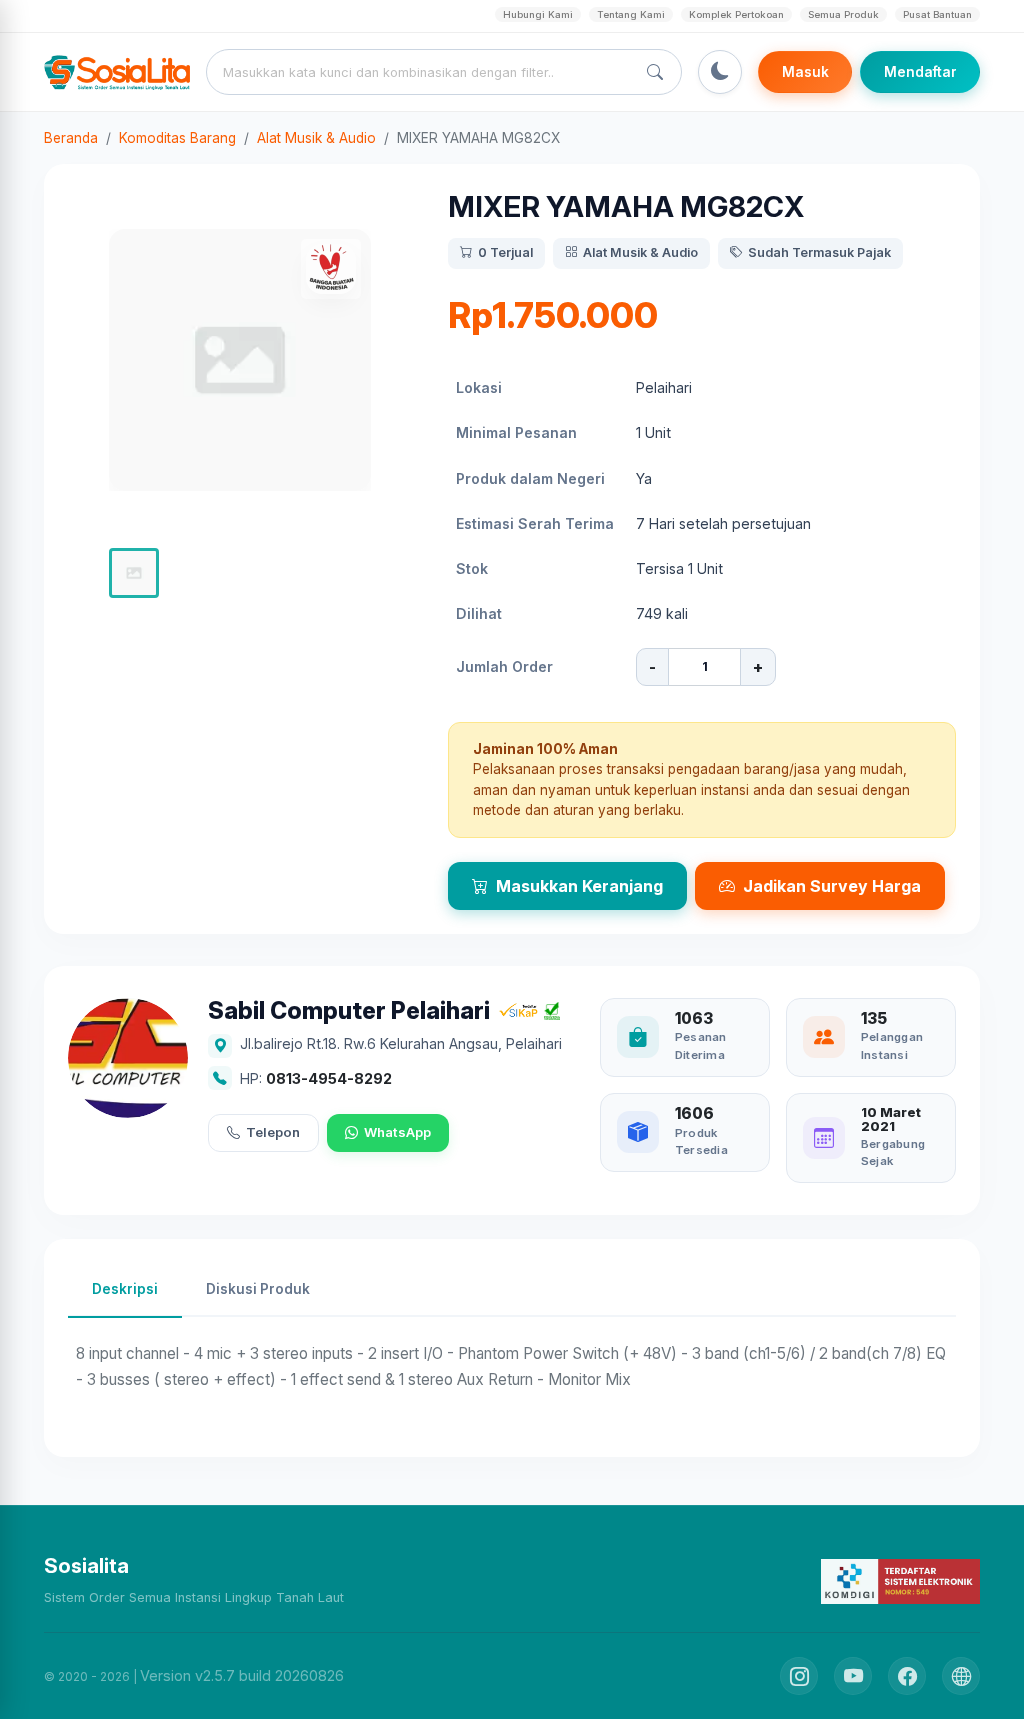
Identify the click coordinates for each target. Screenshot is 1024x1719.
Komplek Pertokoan (736, 14)
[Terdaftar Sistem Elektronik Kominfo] (900, 1580)
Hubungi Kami (538, 14)
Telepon (273, 1132)
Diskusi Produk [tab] (258, 1289)
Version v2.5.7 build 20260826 (242, 1675)
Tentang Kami (631, 14)
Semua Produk (843, 14)
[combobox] (425, 72)
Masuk (805, 72)
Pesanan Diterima (701, 1045)
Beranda (71, 138)
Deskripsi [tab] (125, 1289)
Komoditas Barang (177, 138)
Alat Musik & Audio (316, 138)
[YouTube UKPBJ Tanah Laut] (853, 1676)
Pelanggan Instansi (892, 1045)
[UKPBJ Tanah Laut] (961, 1676)
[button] (134, 573)
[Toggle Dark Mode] (720, 72)
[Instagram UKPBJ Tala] (799, 1676)
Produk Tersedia (701, 1141)
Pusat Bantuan (937, 14)
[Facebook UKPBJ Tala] (907, 1676)
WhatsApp (397, 1132)
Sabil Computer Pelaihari (349, 1011)
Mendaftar (920, 72)
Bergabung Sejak (893, 1152)
